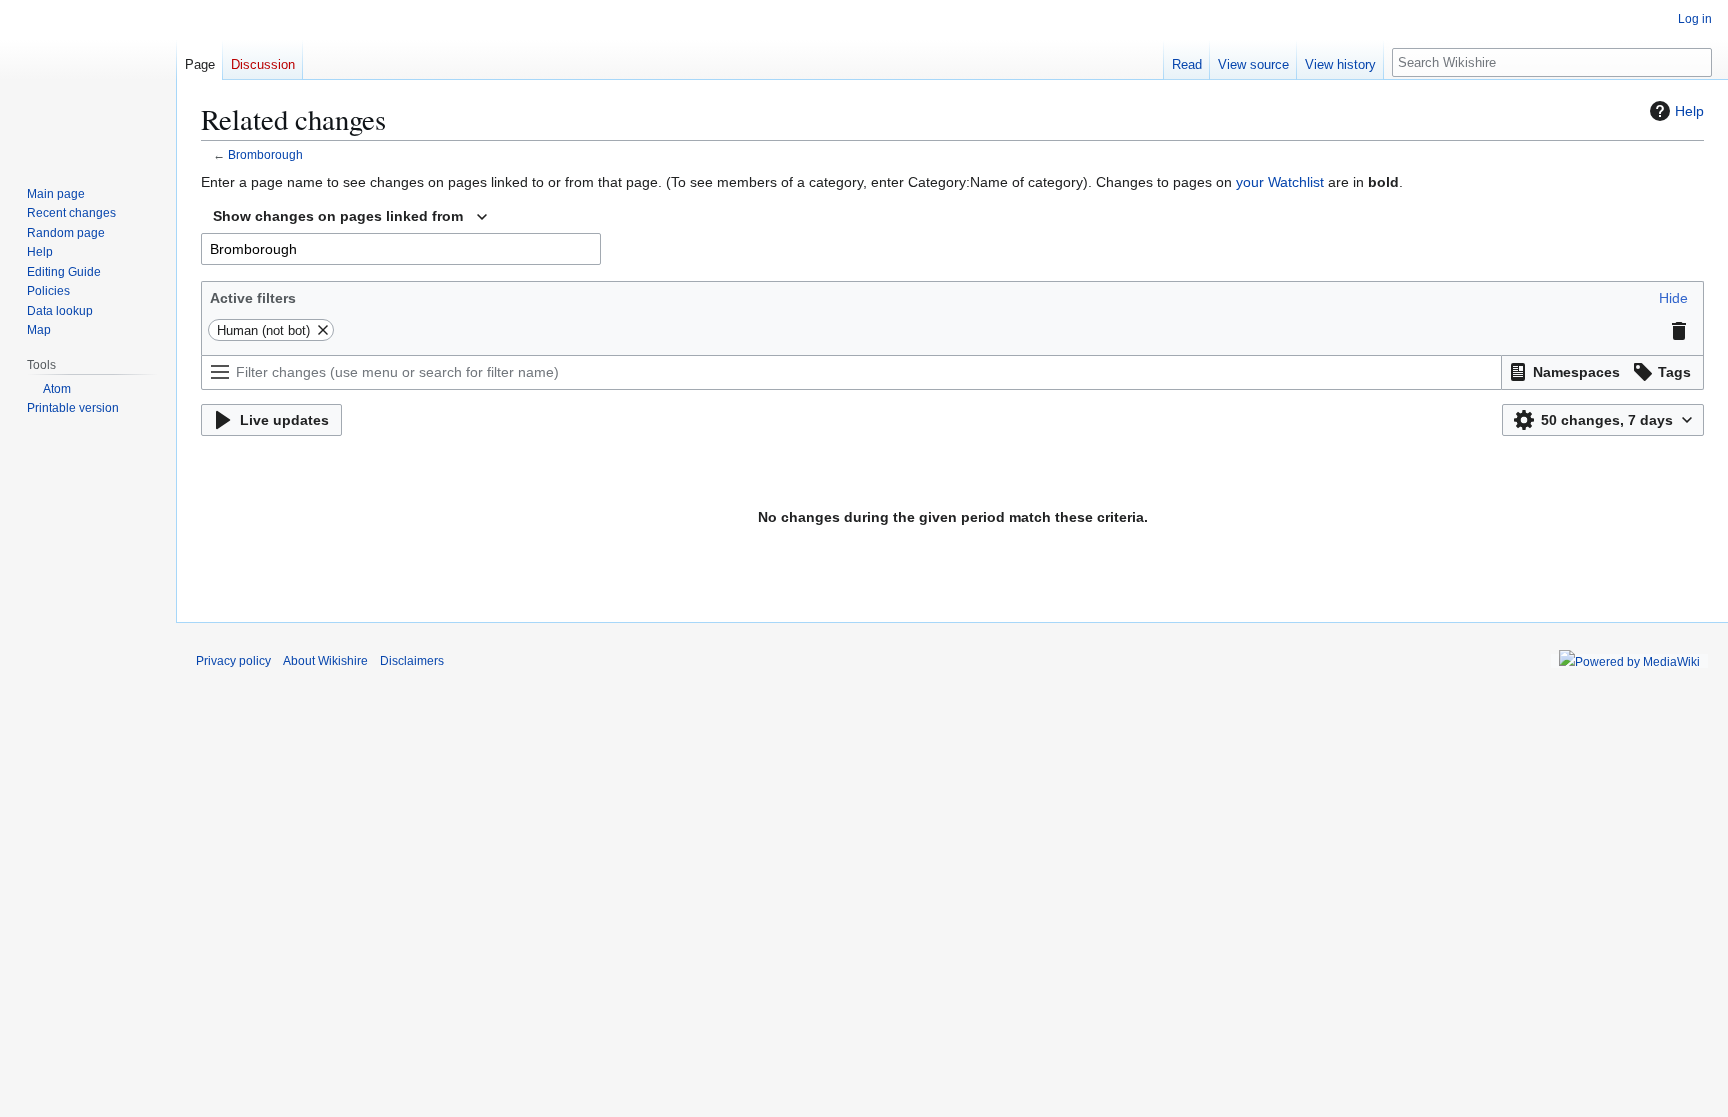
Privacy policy (233, 661)
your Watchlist (1280, 182)
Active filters (253, 298)
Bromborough (265, 154)
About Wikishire (325, 661)
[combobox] (350, 217)
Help (1689, 111)
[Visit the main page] (88, 80)
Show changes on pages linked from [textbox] (338, 216)
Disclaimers (412, 661)
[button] (1673, 298)
